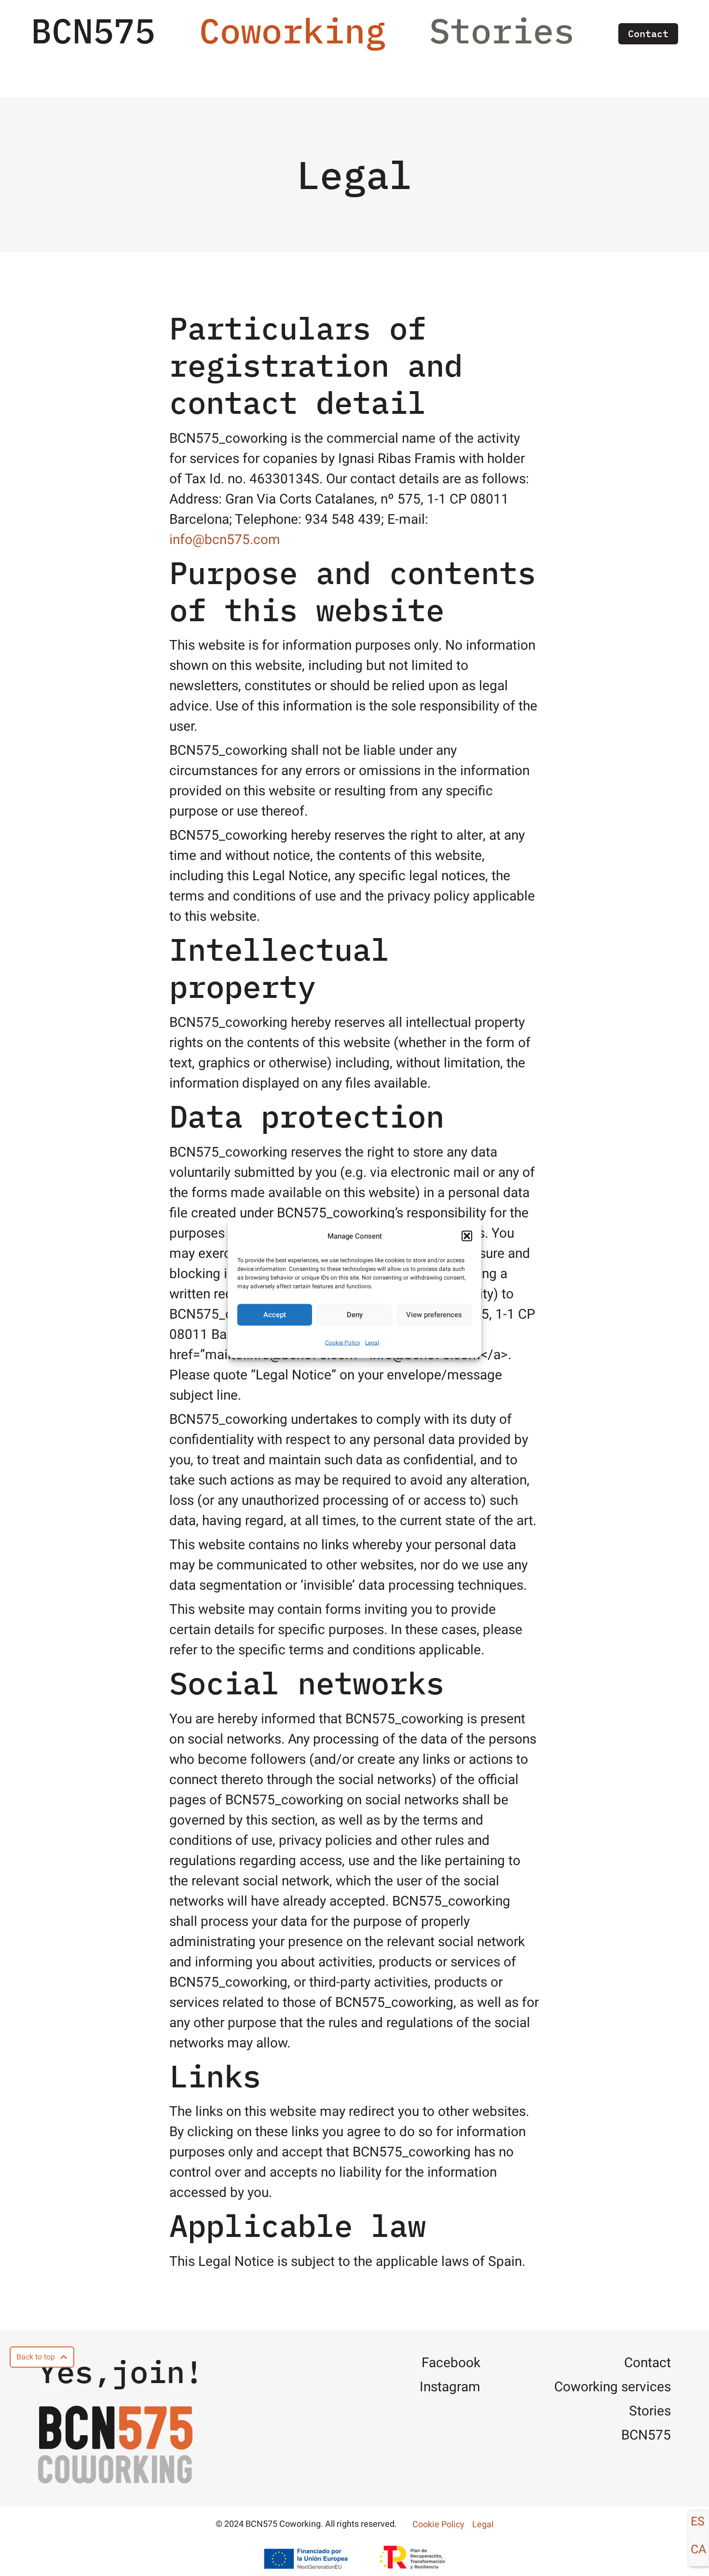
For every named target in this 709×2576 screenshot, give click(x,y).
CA (698, 2550)
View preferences (434, 1315)
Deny (355, 1315)
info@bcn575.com (225, 540)
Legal (372, 1342)
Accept (275, 1315)
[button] (467, 1236)
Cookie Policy (343, 1342)
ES (698, 2522)
